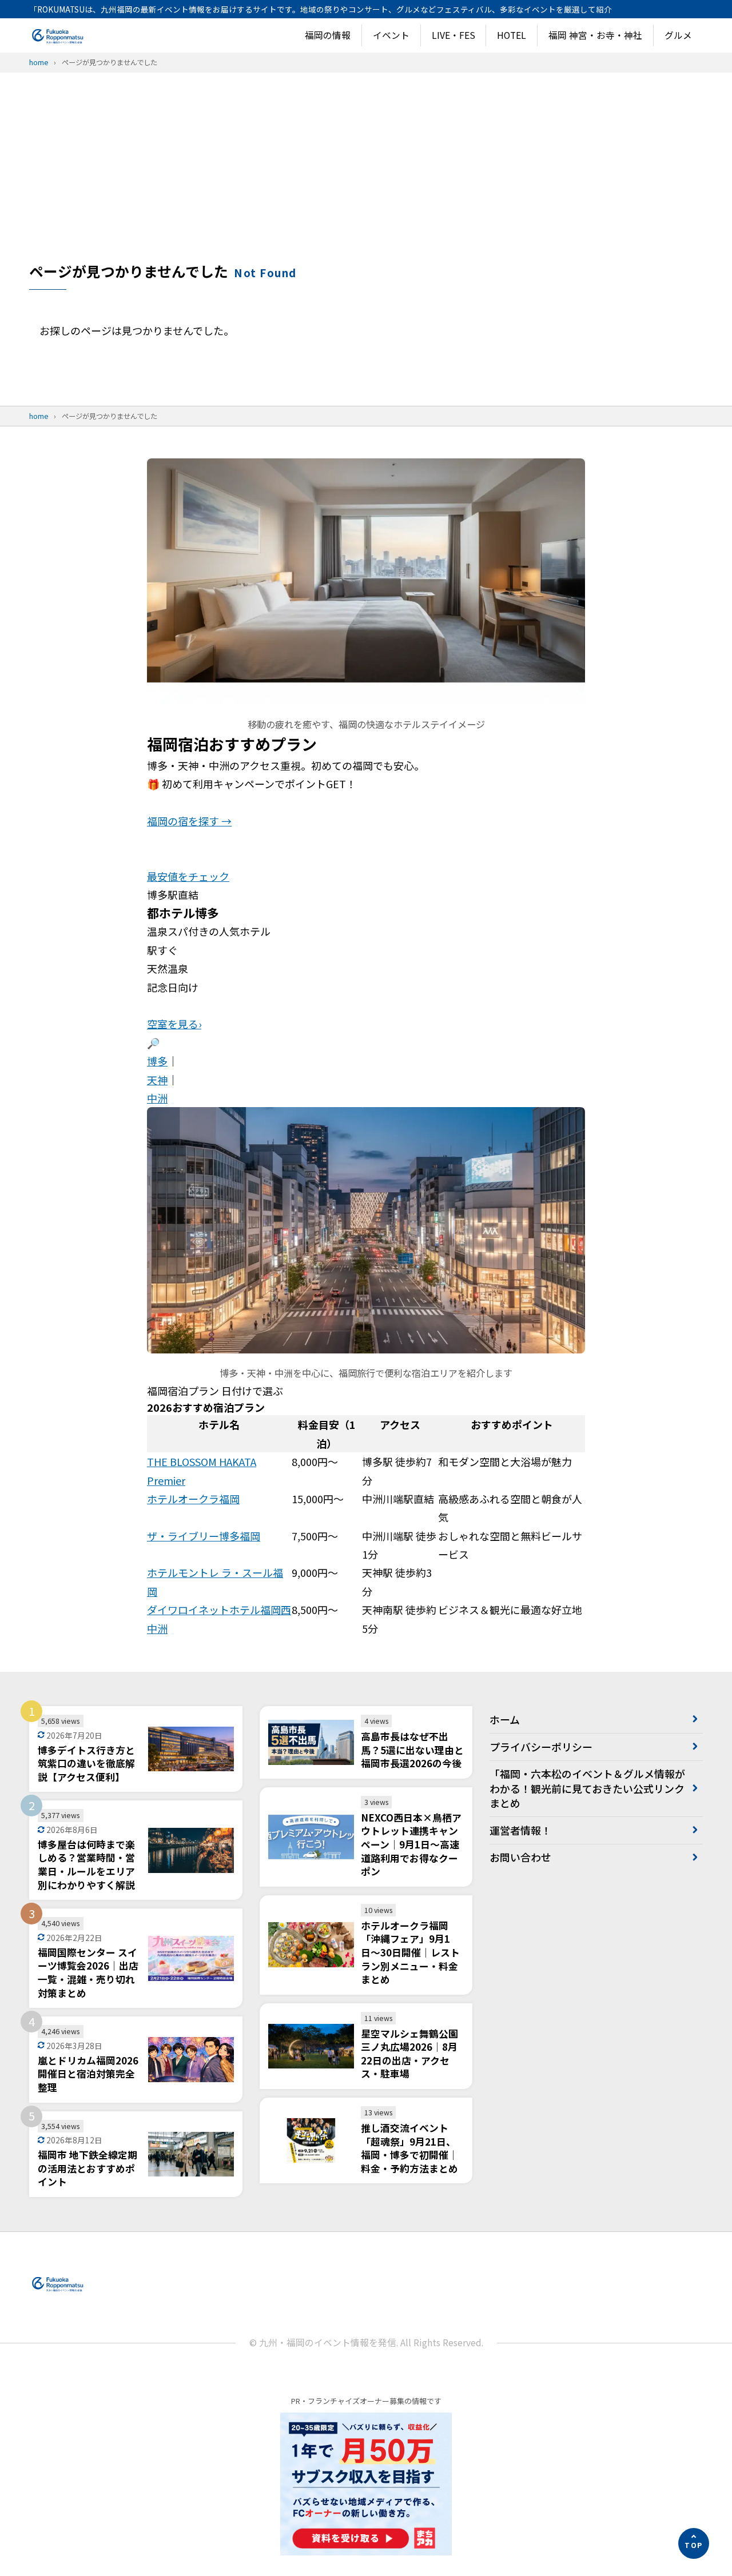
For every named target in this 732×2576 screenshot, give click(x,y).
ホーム (505, 1719)
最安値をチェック (188, 876)
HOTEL (512, 35)
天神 (157, 1080)
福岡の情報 (328, 35)
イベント (391, 35)
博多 (157, 1061)
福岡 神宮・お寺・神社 (595, 35)
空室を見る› (174, 1024)
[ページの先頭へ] (694, 2543)
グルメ (678, 35)
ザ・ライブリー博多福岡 (204, 1536)
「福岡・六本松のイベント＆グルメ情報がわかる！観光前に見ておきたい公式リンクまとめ (587, 1788)
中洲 (157, 1098)
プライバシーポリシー (541, 1747)
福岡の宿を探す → (189, 821)
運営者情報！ (520, 1830)
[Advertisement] (366, 175)
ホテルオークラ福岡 (193, 1499)
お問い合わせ (520, 1857)
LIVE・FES (453, 35)
